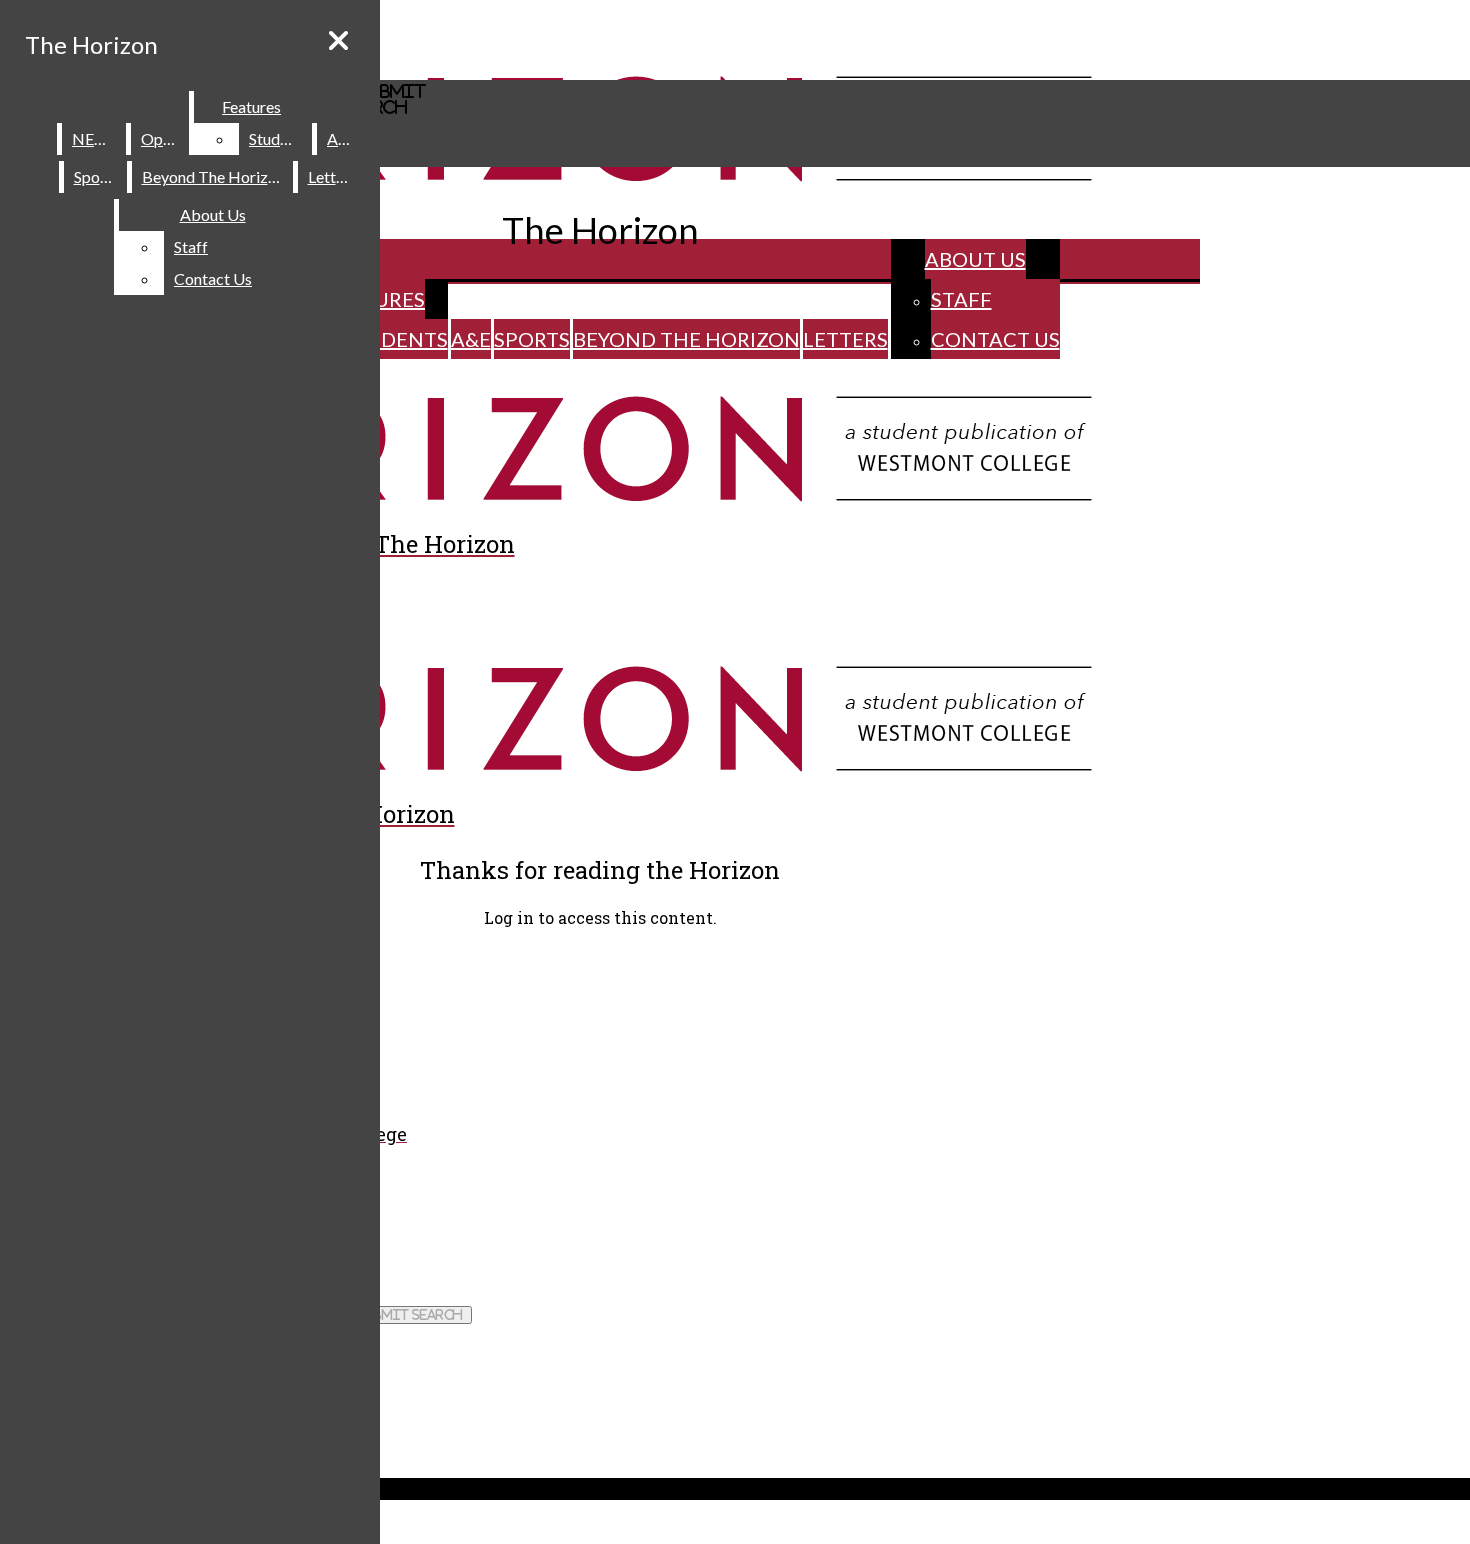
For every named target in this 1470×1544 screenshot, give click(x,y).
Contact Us (995, 339)
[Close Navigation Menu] (338, 40)
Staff (961, 299)
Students (395, 339)
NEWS (95, 138)
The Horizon (91, 44)
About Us (975, 259)
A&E (471, 339)
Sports (532, 339)
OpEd (161, 138)
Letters (845, 339)
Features (251, 106)
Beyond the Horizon (686, 339)
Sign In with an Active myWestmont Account (151, 958)
